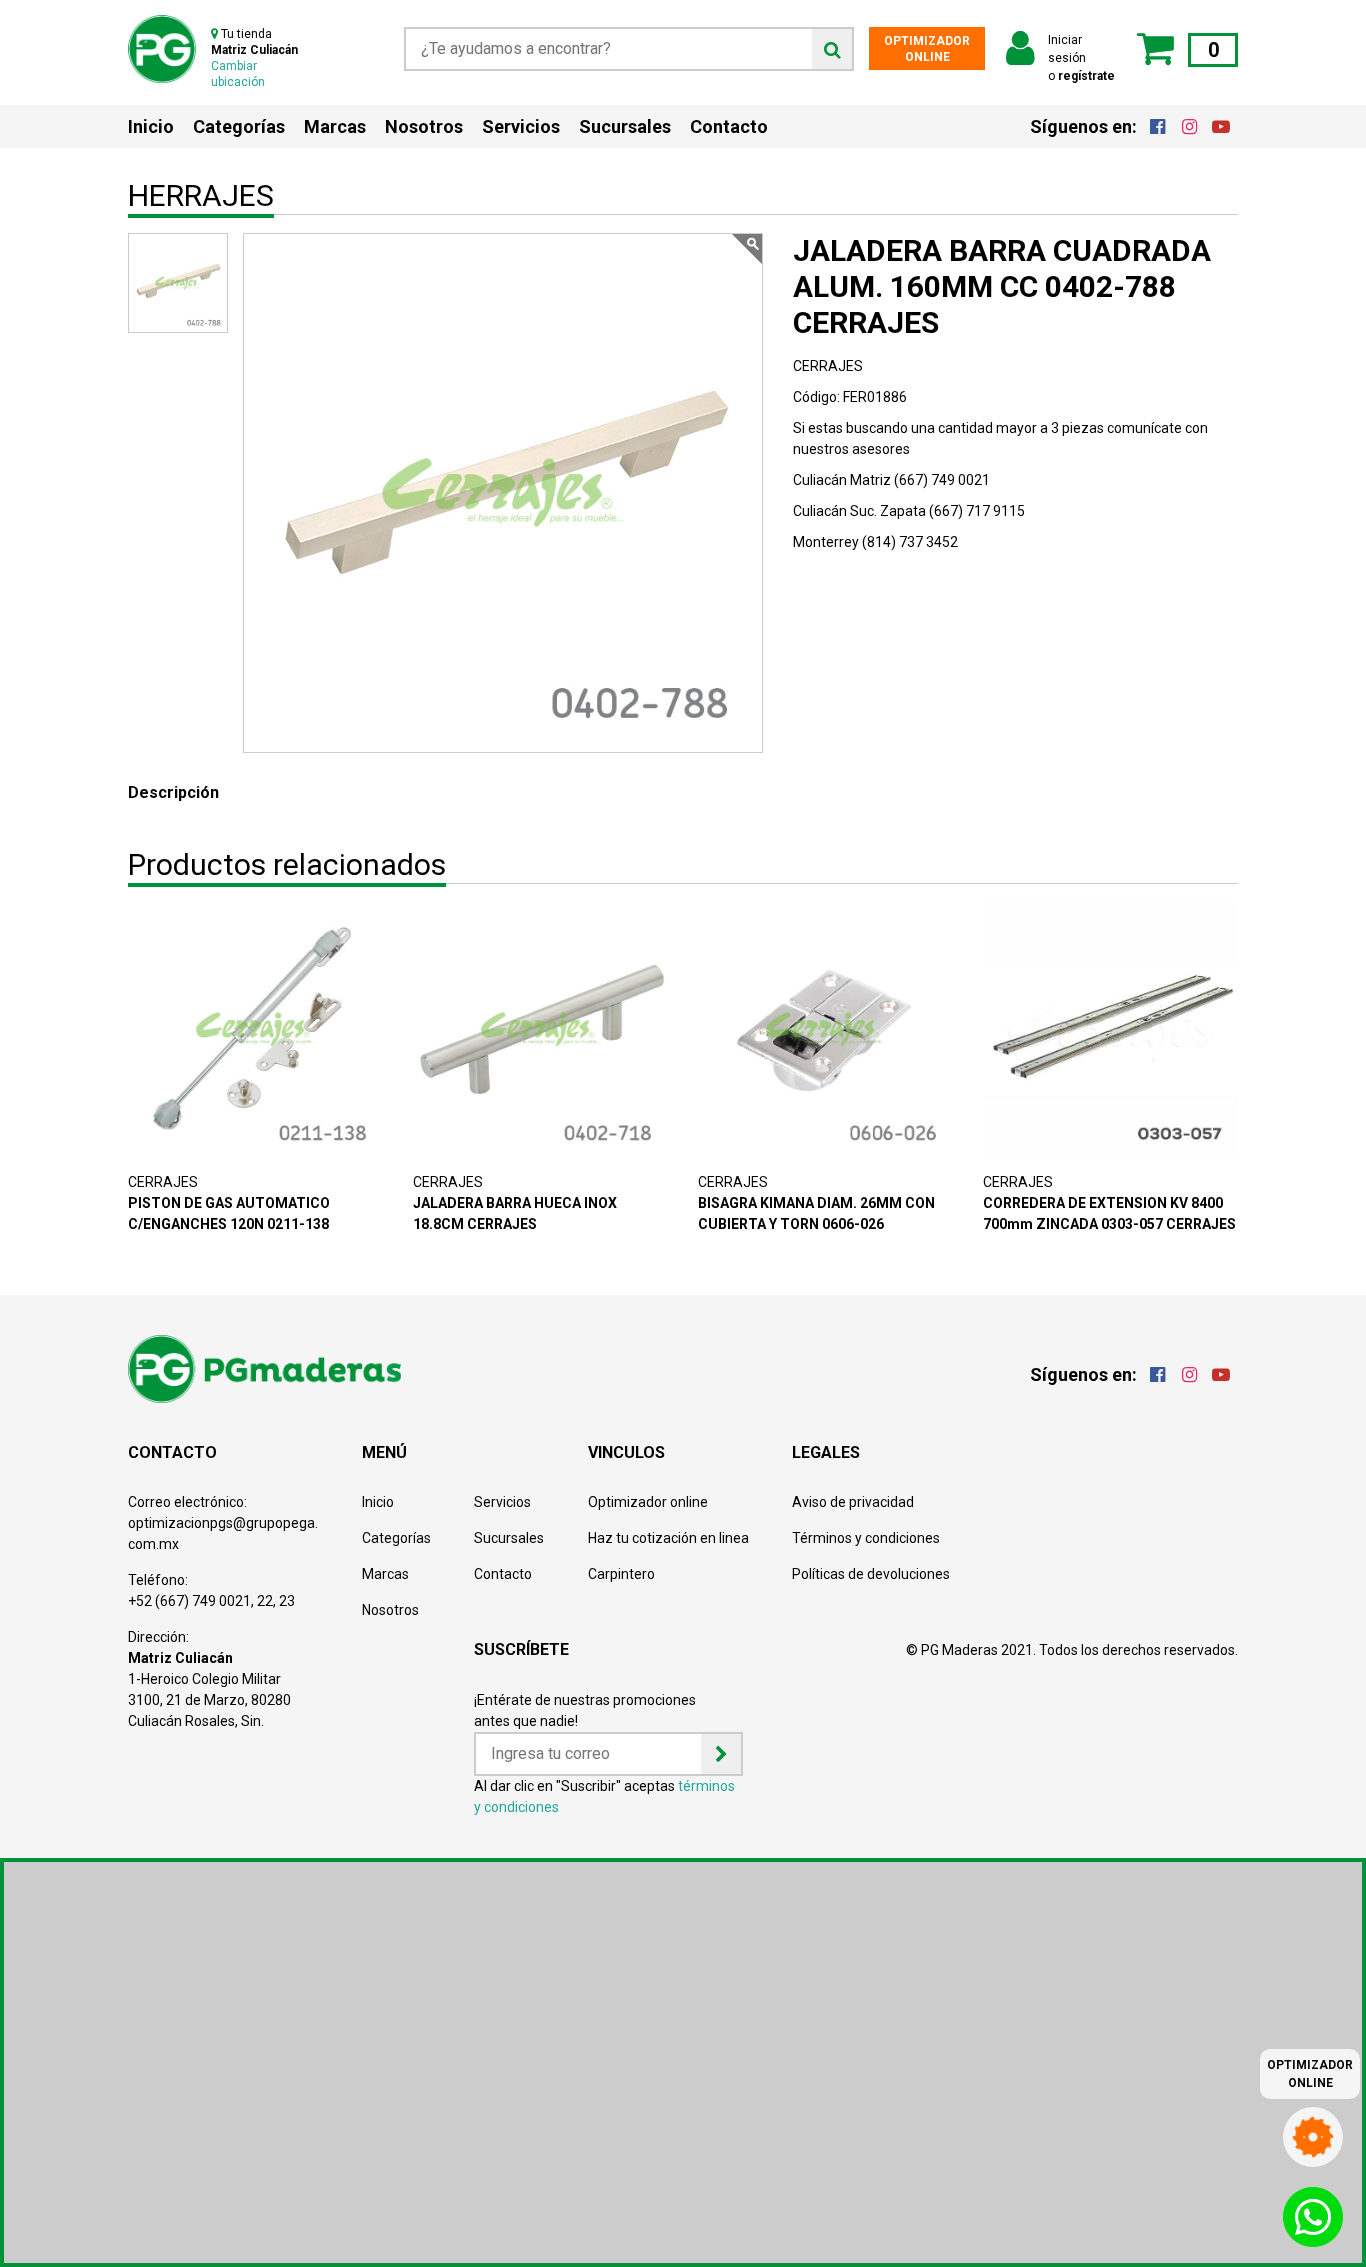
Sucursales (625, 126)
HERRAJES (201, 195)
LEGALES (826, 1452)
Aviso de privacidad (853, 1502)
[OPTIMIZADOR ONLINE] (1313, 2133)
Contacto (729, 126)
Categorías (239, 126)
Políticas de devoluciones (871, 1574)
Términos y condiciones (866, 1538)
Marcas (335, 126)
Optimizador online (648, 1502)
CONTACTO (172, 1452)
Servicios (521, 126)
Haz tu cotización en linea (668, 1538)
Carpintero (621, 1574)
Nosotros (424, 126)
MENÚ (384, 1452)
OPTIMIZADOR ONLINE (927, 49)
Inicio (151, 126)
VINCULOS (626, 1452)
